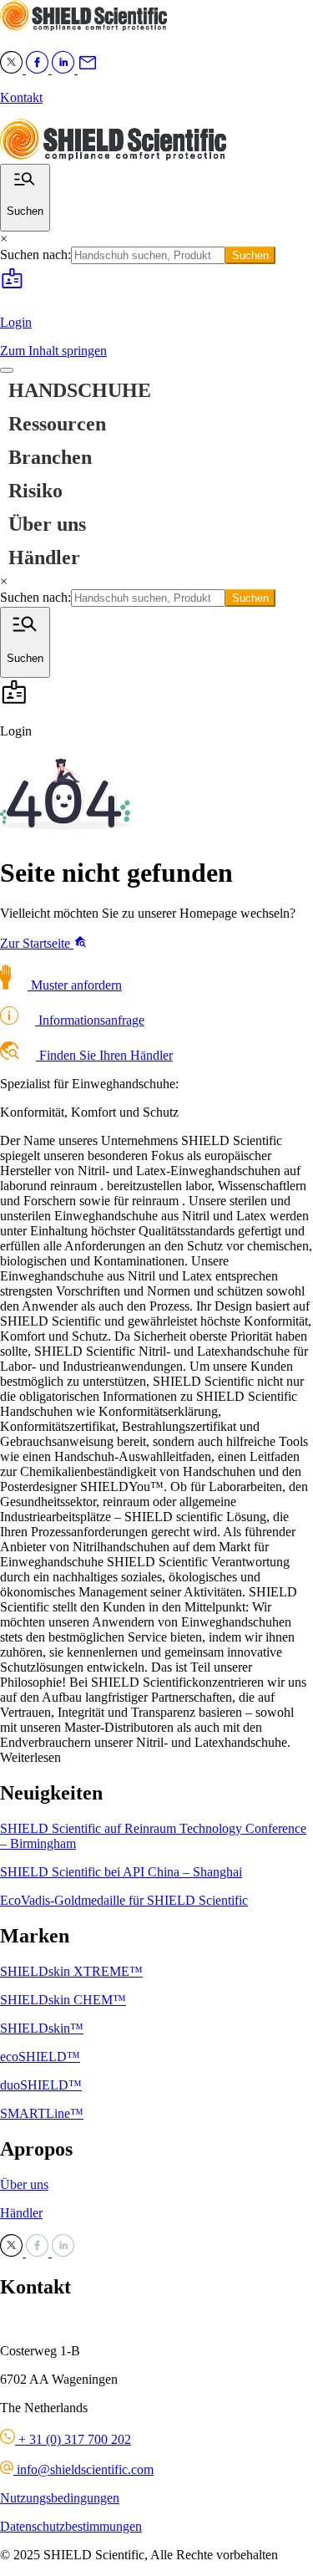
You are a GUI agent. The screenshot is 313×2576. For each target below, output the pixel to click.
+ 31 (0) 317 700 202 (73, 2439)
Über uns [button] (47, 524)
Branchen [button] (50, 457)
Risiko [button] (35, 491)
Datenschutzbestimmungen (71, 2526)
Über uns (24, 2184)
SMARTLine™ (42, 2113)
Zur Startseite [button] (37, 943)
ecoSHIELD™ (40, 2057)
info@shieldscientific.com (83, 2469)
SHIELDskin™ (42, 2028)
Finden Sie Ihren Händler (104, 1055)
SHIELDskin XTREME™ (71, 1971)
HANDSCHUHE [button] (80, 390)
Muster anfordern (75, 985)
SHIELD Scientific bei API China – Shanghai (121, 1872)
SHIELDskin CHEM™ (63, 2000)
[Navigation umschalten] (7, 370)
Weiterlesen (30, 1757)
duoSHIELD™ (41, 2085)
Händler (44, 557)
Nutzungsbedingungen (60, 2498)
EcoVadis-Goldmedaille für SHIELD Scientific (124, 1900)
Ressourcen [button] (57, 424)
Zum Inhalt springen (53, 351)
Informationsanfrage (90, 1020)
